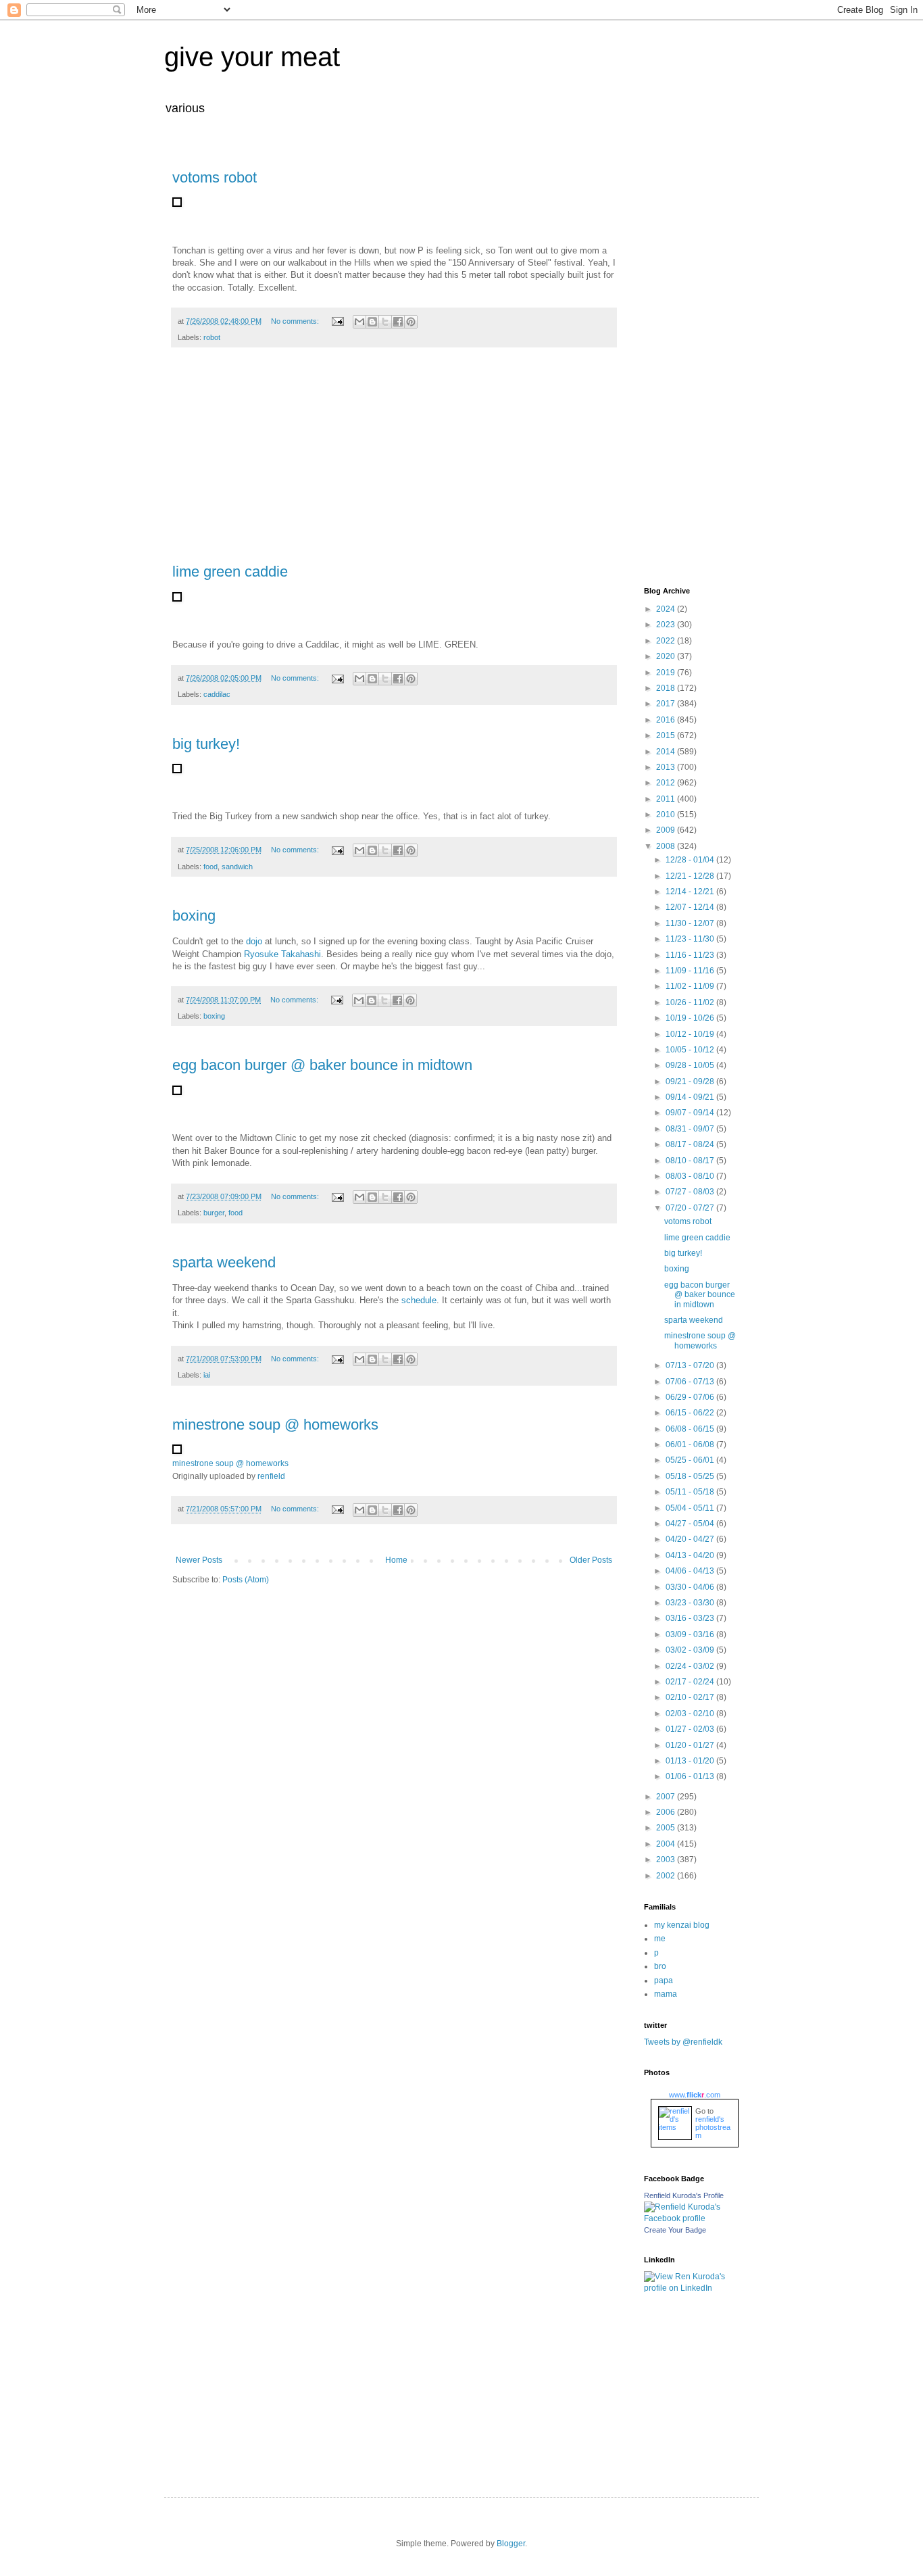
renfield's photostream (713, 2127)
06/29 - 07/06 (691, 1397)
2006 (667, 1812)
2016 (667, 720)
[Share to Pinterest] (411, 322)
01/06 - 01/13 (691, 1776)
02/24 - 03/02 (691, 1666)
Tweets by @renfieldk (683, 2042)
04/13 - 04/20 (691, 1555)
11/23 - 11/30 (691, 939)
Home (396, 1560)
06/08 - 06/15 (691, 1429)
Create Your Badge (675, 2230)
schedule (419, 1300)
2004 (667, 1844)
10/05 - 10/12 (691, 1050)
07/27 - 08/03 (691, 1192)
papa (664, 1980)
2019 (667, 673)
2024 (667, 609)
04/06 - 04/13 (691, 1571)
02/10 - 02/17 (691, 1697)
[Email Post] (337, 321)
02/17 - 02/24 (691, 1682)
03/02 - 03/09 (691, 1650)
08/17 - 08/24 (691, 1144)
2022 (667, 641)
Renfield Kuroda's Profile (684, 2195)
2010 (667, 815)
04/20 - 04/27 (691, 1539)
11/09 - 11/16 (691, 971)
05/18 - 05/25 (691, 1476)
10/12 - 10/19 (691, 1034)
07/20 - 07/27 (691, 1208)
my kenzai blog (682, 1925)
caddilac (217, 694)
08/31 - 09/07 (691, 1129)
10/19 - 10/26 (691, 1018)
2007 (667, 1797)
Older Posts (591, 1560)
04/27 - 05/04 (691, 1524)
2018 (667, 688)
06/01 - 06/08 (691, 1444)
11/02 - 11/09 (691, 986)
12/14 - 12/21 (691, 892)
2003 (667, 1860)
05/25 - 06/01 (691, 1460)
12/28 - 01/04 (691, 860)
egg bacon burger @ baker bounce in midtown (322, 1065)
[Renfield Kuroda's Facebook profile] (691, 2218)
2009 (667, 830)
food (210, 867)
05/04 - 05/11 (691, 1508)
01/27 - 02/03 (691, 1729)
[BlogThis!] (372, 322)
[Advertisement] (394, 462)
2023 (667, 625)
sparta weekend (224, 1262)
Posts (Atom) (246, 1580)
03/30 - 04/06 (691, 1587)
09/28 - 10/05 (691, 1065)
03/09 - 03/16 (691, 1634)
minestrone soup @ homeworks (275, 1425)
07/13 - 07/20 (691, 1365)
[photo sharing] (177, 204)
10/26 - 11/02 (691, 1002)
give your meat (252, 57)
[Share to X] (385, 322)
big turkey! (206, 744)
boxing (194, 916)
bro (660, 1966)
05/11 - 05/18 (691, 1492)
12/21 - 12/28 (691, 876)
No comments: (296, 321)
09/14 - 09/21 (691, 1097)
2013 (667, 767)
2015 (667, 735)
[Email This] (359, 322)
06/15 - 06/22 (691, 1413)
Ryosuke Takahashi (282, 954)
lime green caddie (230, 572)
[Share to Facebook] (398, 322)
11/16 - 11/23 (691, 955)
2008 (667, 846)
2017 (667, 704)
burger (214, 1213)
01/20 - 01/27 (691, 1745)
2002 (667, 1876)
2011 (667, 799)
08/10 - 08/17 (691, 1161)
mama (666, 1994)
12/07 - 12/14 (691, 907)
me (660, 1939)
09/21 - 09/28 (691, 1082)
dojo (254, 941)
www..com (695, 2095)
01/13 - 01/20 (691, 1761)
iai (207, 1375)
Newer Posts (199, 1560)
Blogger (511, 2544)
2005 (667, 1828)
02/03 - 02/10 (691, 1714)
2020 (667, 656)
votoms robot (215, 177)
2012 (667, 783)
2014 (667, 752)
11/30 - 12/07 (691, 923)
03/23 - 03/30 (691, 1603)
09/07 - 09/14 (691, 1113)
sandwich (237, 867)
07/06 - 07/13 (691, 1382)
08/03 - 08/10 (691, 1176)
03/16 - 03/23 (691, 1618)
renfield (271, 1476)
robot (212, 337)
